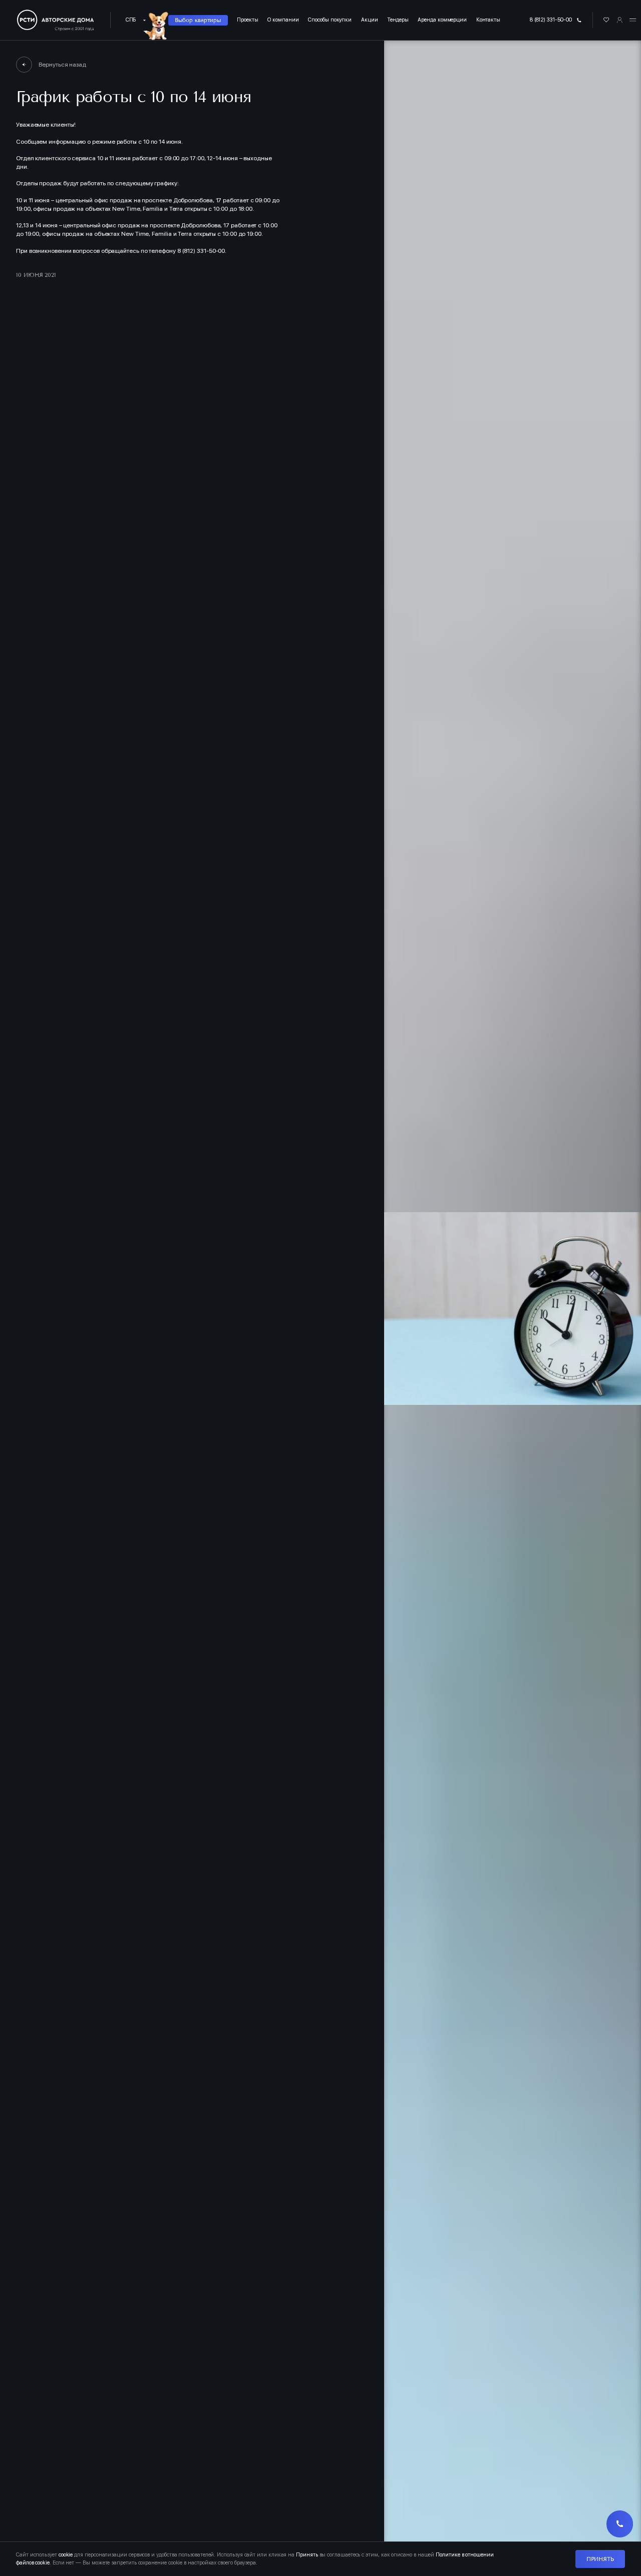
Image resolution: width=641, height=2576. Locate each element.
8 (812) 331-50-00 (551, 20)
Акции (370, 20)
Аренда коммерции (442, 20)
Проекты (247, 20)
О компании (283, 20)
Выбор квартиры (198, 20)
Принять (600, 2559)
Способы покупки (330, 20)
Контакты (488, 20)
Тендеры (398, 20)
